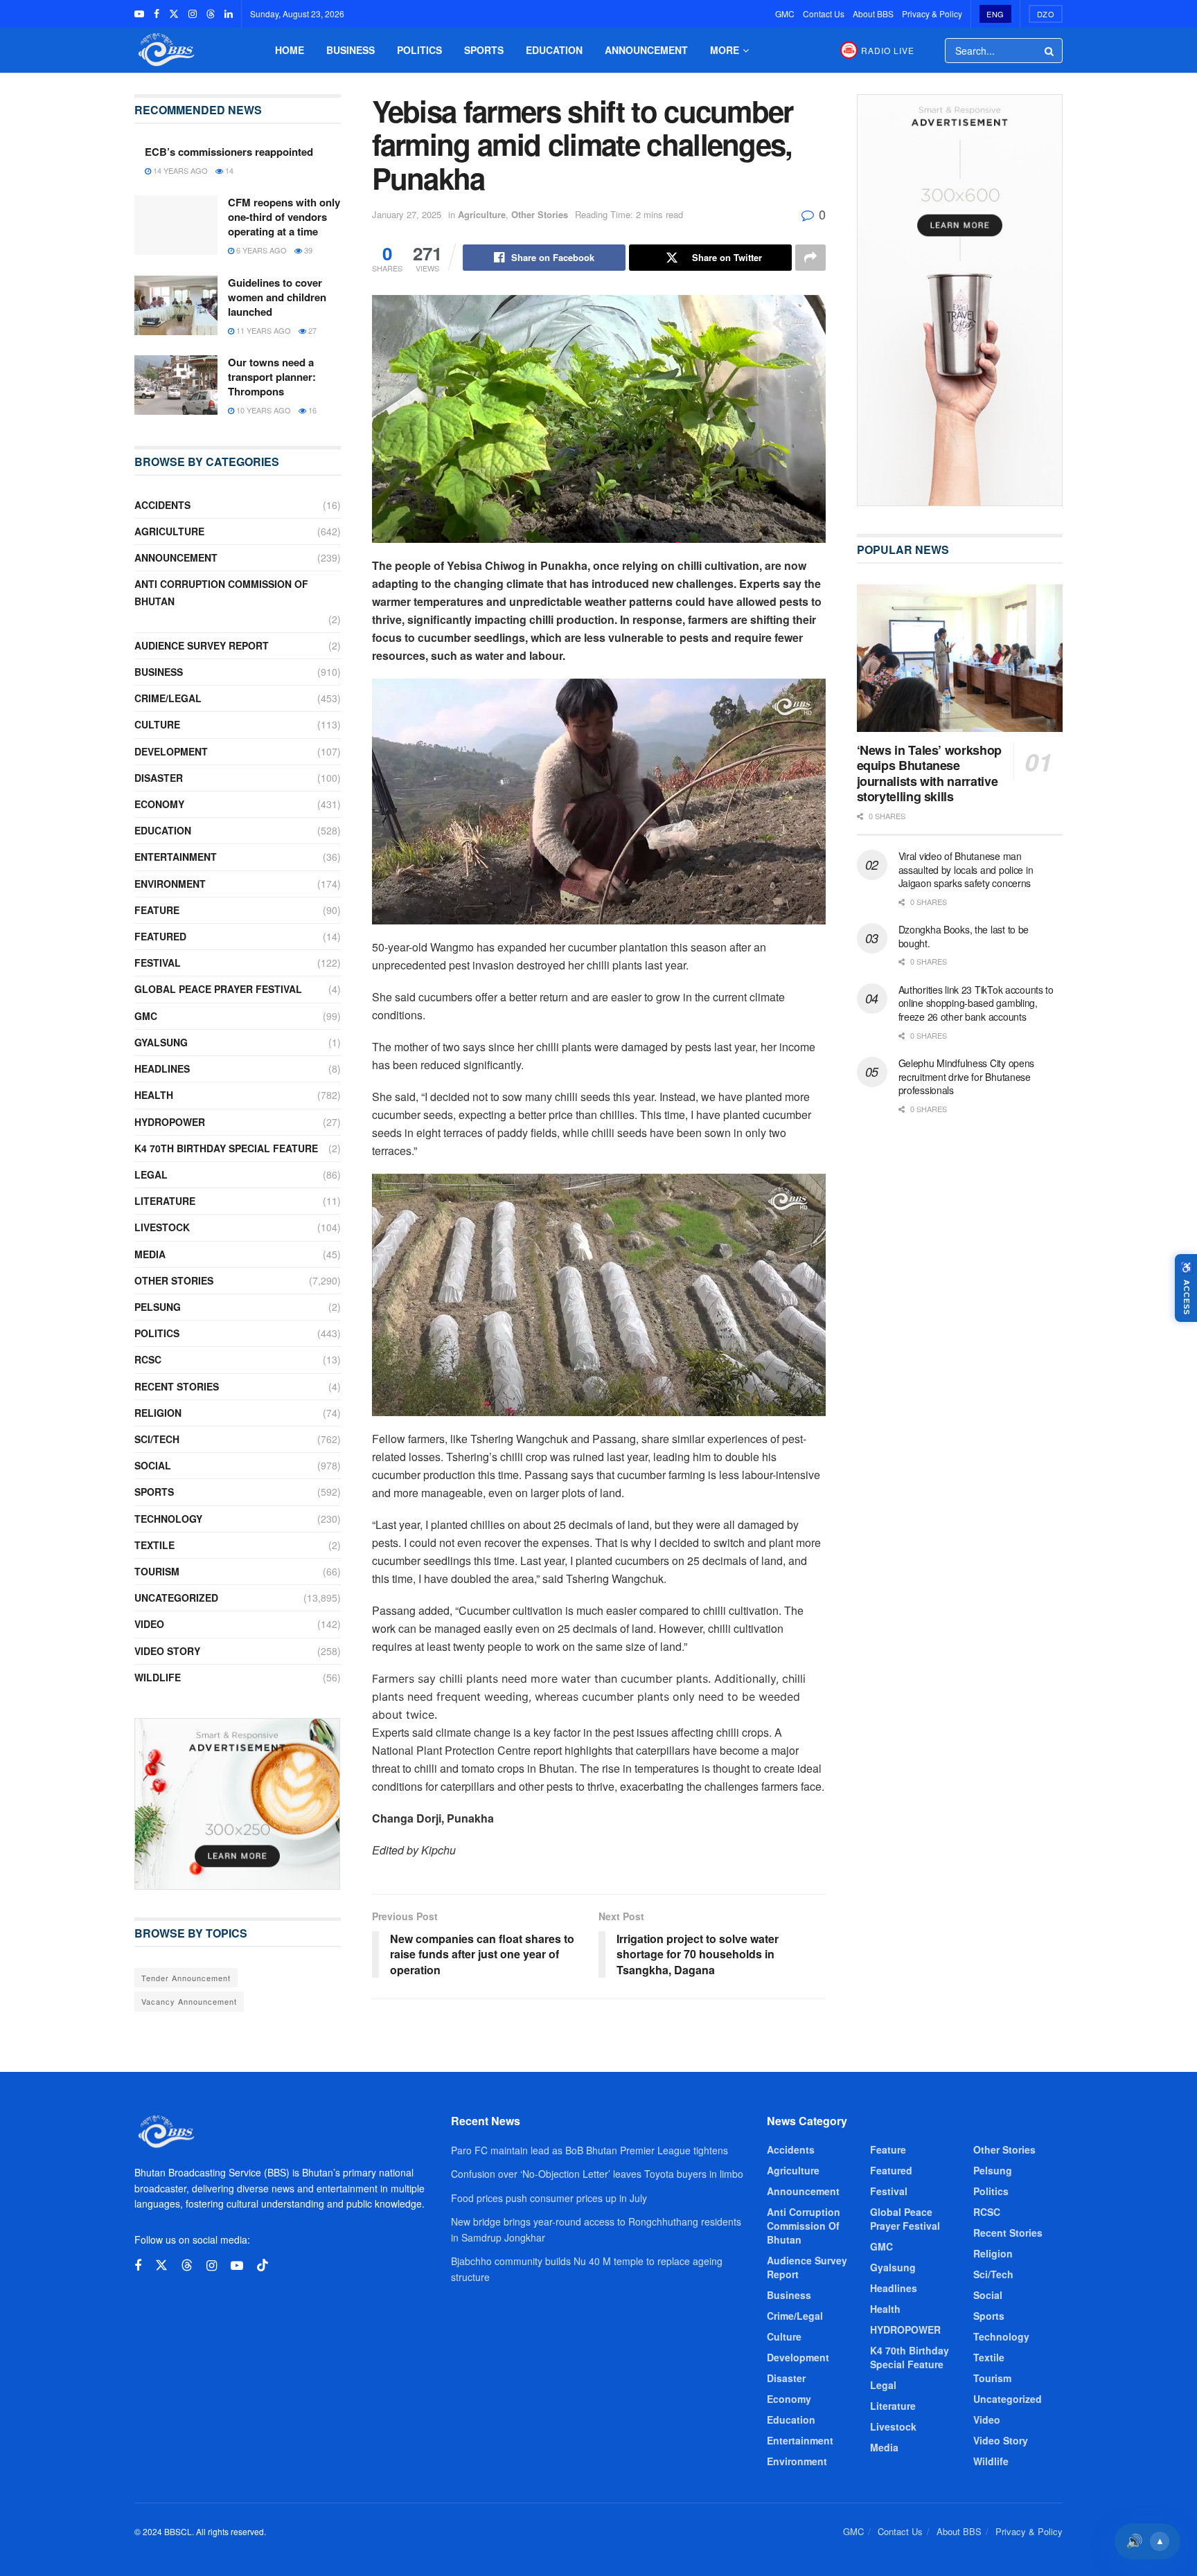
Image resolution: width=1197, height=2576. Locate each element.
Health (154, 1095)
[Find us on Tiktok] (263, 2265)
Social (153, 1465)
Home (290, 50)
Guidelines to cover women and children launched (277, 297)
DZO (1046, 14)
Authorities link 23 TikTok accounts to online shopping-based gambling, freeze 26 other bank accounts (976, 1003)
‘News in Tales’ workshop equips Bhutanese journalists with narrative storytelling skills (929, 773)
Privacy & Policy (932, 14)
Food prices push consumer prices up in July (549, 2198)
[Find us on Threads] (211, 14)
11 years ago (263, 330)
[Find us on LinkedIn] (229, 14)
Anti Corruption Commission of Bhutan (221, 592)
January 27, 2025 (407, 214)
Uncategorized (176, 1598)
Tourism (157, 1571)
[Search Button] (1050, 51)
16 (311, 410)
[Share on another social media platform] (810, 258)
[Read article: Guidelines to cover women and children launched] (176, 305)
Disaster (159, 778)
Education (554, 50)
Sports (484, 50)
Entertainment (176, 857)
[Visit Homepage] (165, 50)
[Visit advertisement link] (238, 1804)
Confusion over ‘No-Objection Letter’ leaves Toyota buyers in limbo (597, 2174)
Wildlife (158, 1677)
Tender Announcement (186, 1978)
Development (171, 751)
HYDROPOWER (170, 1122)
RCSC (148, 1359)
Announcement (646, 50)
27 (311, 330)
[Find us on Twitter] (174, 14)
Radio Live (888, 50)
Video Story (167, 1651)
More (725, 50)
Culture (157, 724)
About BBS (873, 14)
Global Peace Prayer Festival (218, 989)
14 (228, 170)
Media (150, 1254)
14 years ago (179, 170)
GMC (785, 14)
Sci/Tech (157, 1439)
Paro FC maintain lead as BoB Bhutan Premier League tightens (589, 2150)
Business (351, 50)
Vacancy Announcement (189, 2001)
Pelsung (158, 1307)
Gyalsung (161, 1042)
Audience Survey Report (202, 645)
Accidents (162, 505)
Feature (157, 910)
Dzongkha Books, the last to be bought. (964, 936)
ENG (995, 14)
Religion (158, 1413)
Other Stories (540, 214)
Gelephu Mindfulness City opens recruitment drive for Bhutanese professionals (967, 1076)
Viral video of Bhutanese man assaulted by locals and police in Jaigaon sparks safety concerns (966, 869)
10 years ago (263, 410)
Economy (159, 804)
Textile (154, 1545)
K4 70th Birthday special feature (226, 1148)
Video (149, 1624)
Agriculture (482, 214)
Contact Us (824, 14)
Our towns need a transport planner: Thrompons (272, 377)
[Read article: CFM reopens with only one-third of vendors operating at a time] (176, 225)
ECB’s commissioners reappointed (229, 152)
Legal (151, 1174)
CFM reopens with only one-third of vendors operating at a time (284, 217)
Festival (158, 963)
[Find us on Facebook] (157, 14)
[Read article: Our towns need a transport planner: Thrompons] (176, 385)
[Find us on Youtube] (139, 14)
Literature (165, 1201)
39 (307, 250)
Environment (170, 884)
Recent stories (177, 1386)
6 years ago (260, 250)
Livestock (162, 1227)
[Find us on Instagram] (193, 14)
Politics (419, 50)
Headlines (162, 1068)
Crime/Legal (168, 698)
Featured (160, 936)
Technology (168, 1519)
